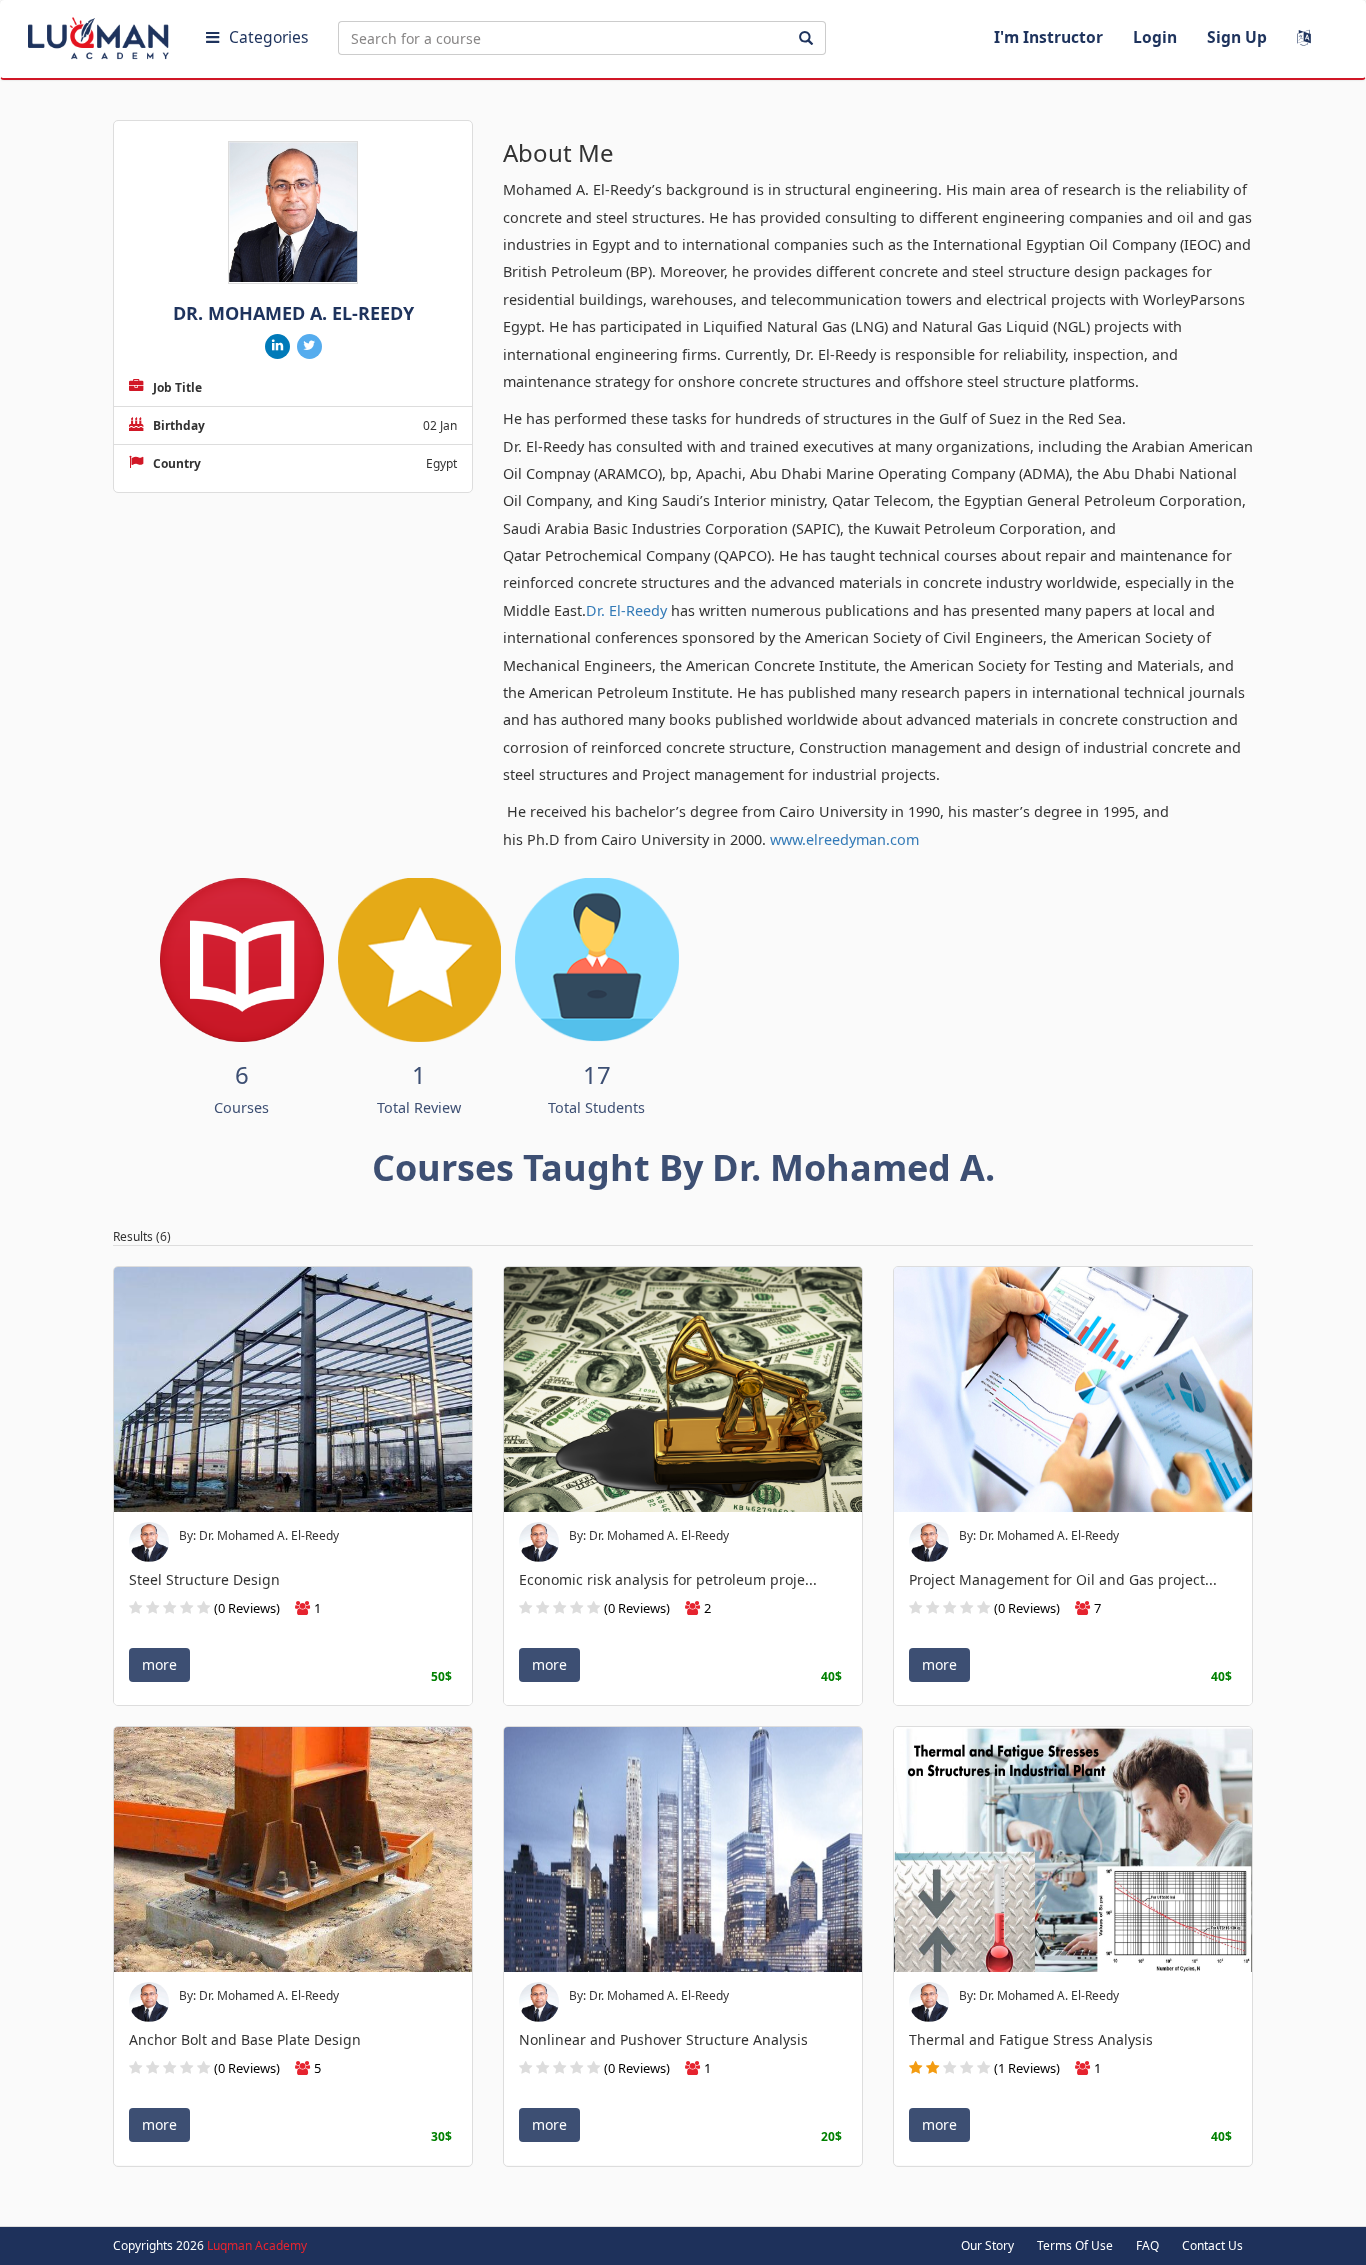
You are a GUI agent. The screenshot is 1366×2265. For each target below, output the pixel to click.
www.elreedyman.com (844, 839)
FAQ (1147, 2245)
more (159, 1664)
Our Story (987, 2245)
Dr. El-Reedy (626, 610)
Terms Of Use (1075, 2245)
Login (1155, 37)
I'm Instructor (1048, 37)
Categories (268, 37)
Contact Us (1212, 2245)
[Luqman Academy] (101, 34)
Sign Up (1237, 37)
